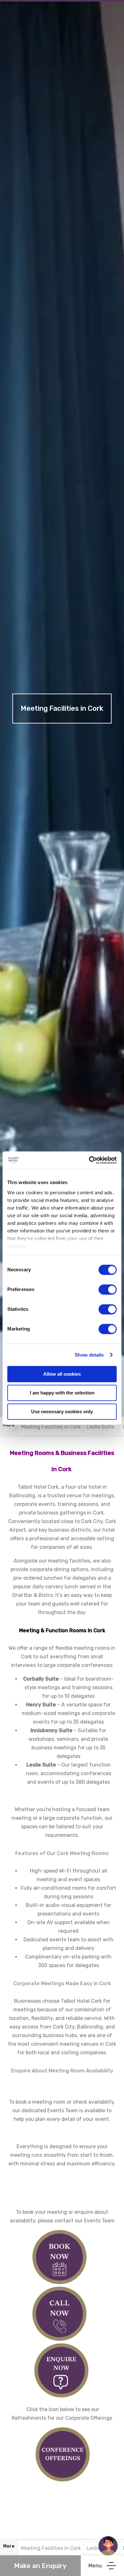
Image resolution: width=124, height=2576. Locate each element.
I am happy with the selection (62, 1393)
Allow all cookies (62, 1374)
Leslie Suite (100, 1427)
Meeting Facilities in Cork (51, 1427)
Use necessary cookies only (62, 1412)
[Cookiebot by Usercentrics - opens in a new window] (89, 1160)
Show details (89, 1355)
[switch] (108, 1289)
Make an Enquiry (40, 2566)
